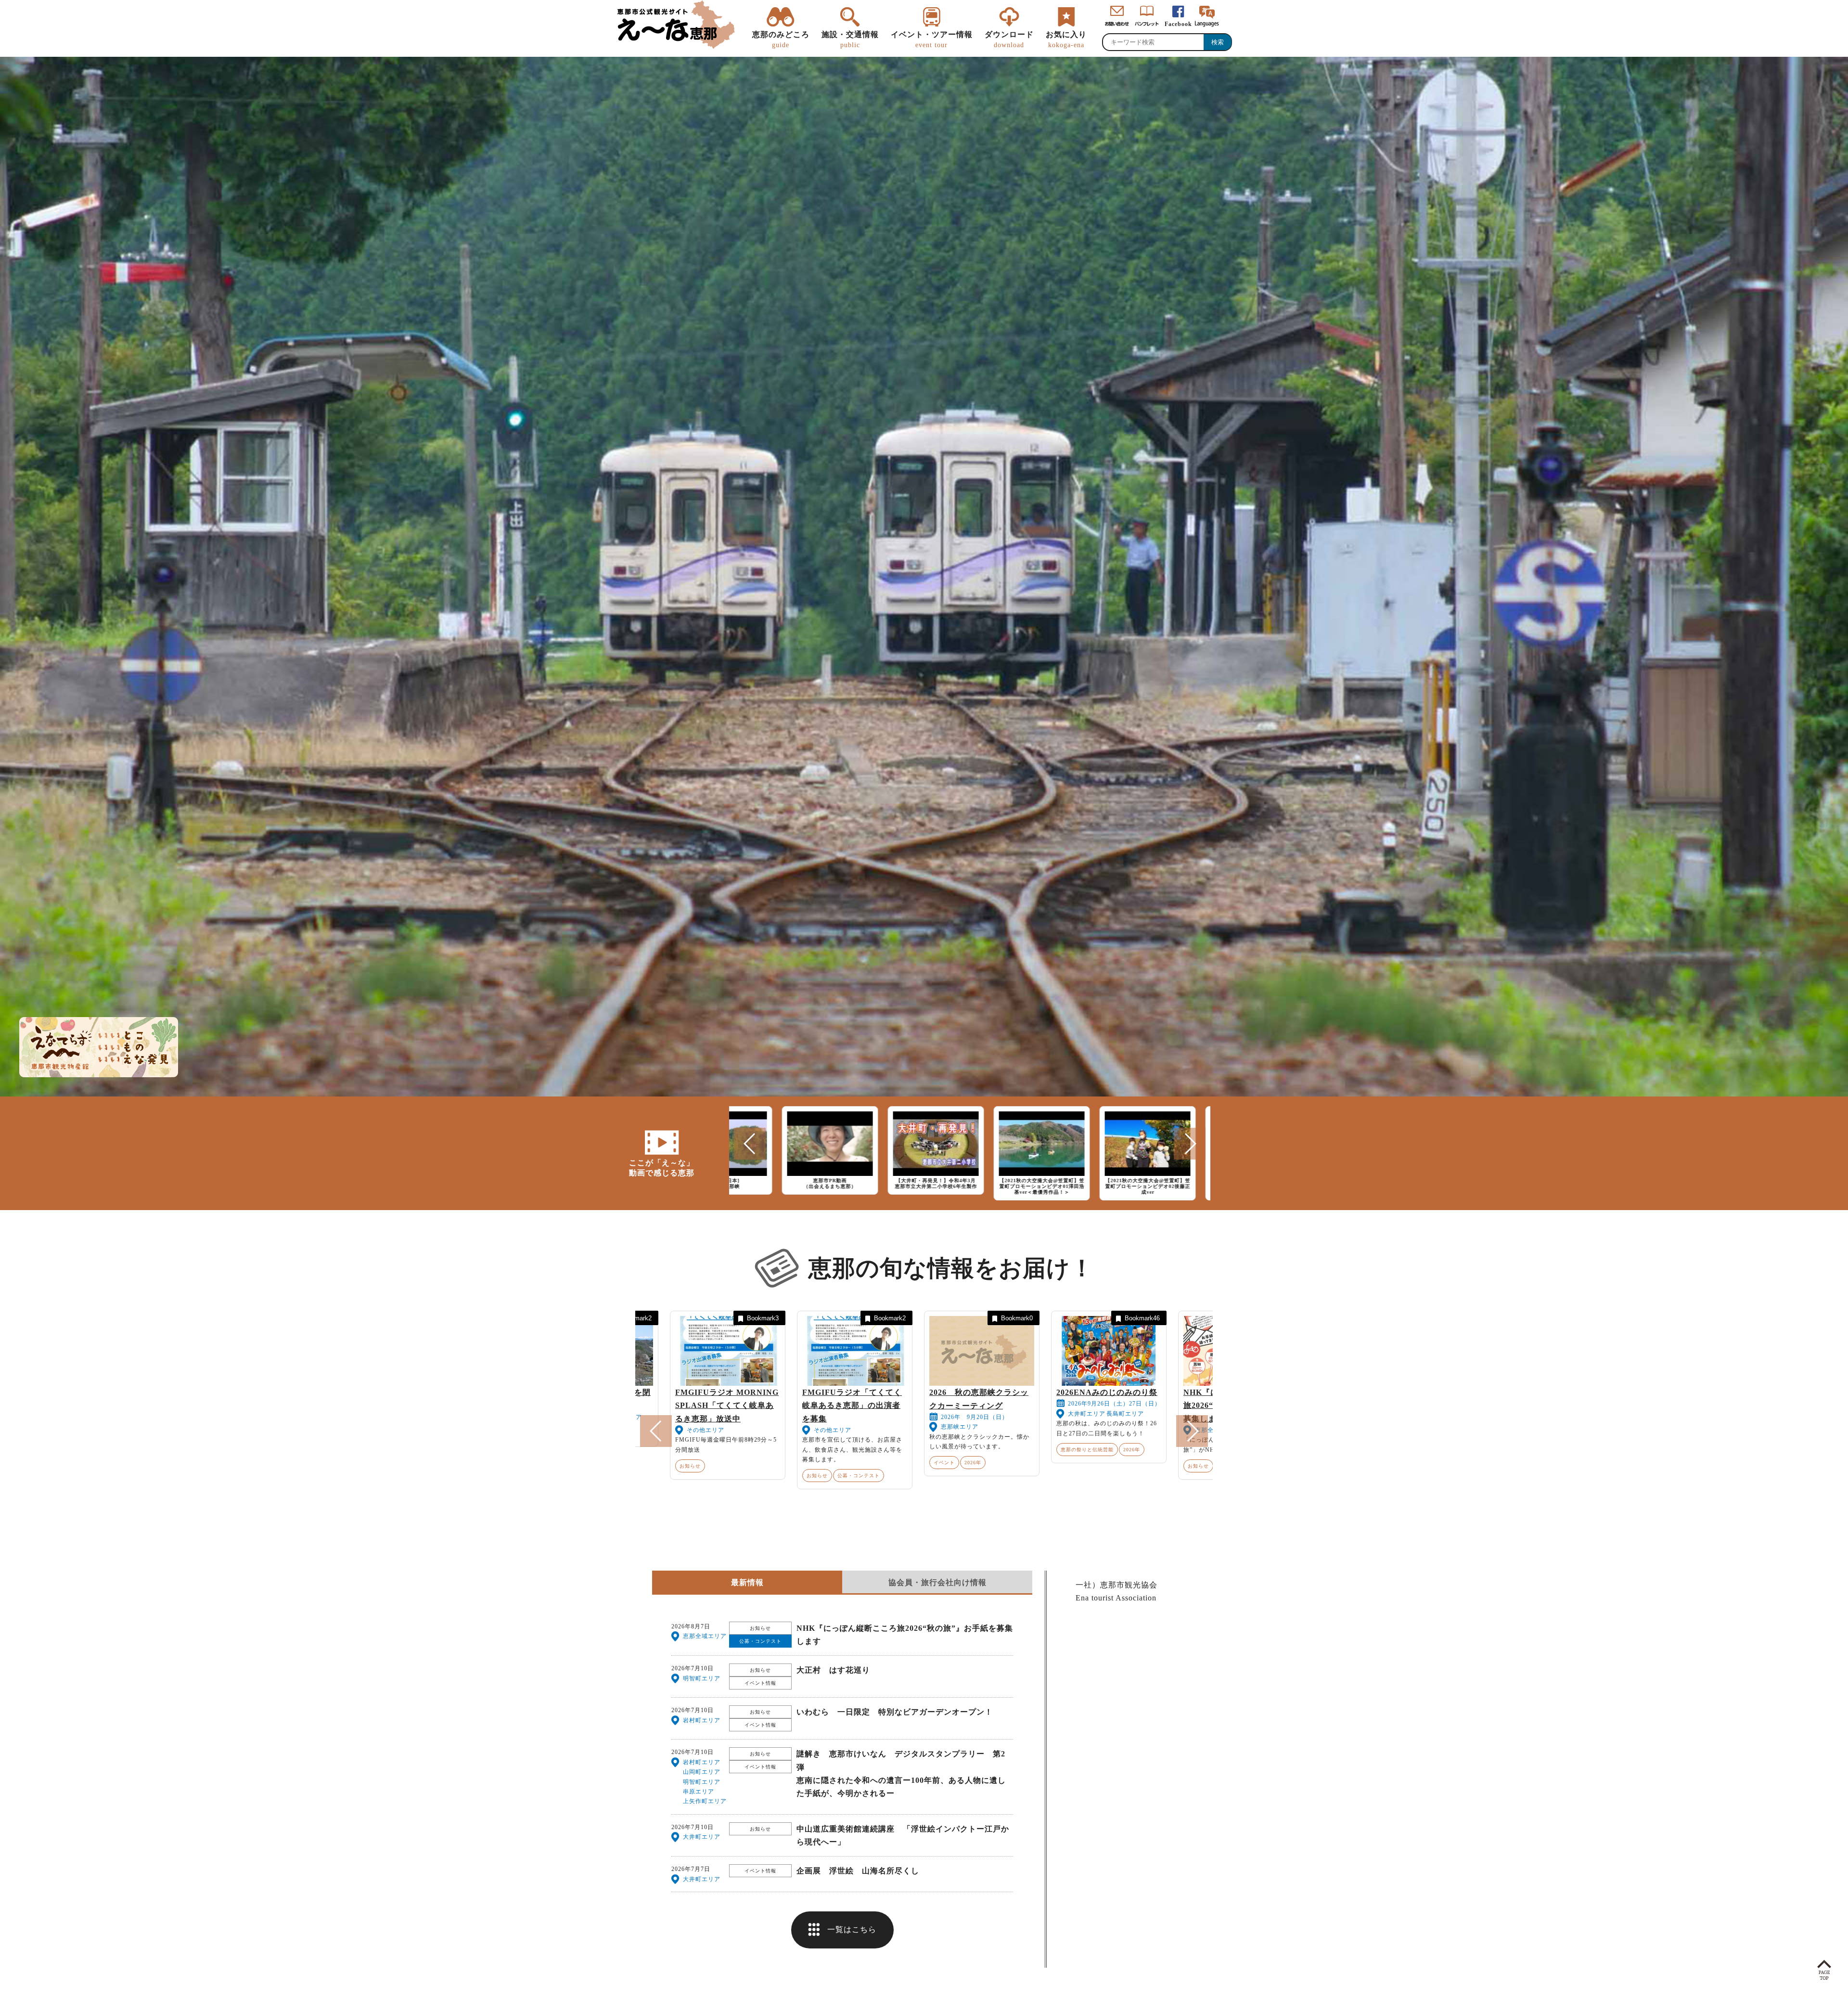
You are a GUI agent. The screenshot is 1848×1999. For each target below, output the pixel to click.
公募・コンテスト (778, 1466)
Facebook (1178, 24)
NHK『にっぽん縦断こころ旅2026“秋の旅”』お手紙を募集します (772, 1405)
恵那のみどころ (781, 39)
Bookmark (680, 1318)
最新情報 (747, 1582)
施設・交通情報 (850, 39)
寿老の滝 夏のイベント (1145, 1392)
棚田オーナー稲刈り (885, 1392)
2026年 (670, 1450)
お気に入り (1066, 39)
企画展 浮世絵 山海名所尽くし (858, 1871)
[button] (750, 1144)
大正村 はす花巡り (833, 1670)
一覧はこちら (852, 1929)
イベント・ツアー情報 (932, 39)
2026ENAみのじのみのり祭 (645, 1392)
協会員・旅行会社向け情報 (937, 1582)
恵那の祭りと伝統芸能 (1006, 1450)
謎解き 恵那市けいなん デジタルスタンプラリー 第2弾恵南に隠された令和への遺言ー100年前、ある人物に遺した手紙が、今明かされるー (901, 1773)
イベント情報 (760, 1683)
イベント (863, 1450)
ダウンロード (1009, 39)
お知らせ (736, 1466)
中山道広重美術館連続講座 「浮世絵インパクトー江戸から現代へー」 (903, 1835)
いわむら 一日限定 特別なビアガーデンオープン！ (895, 1712)
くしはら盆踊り (1004, 1392)
